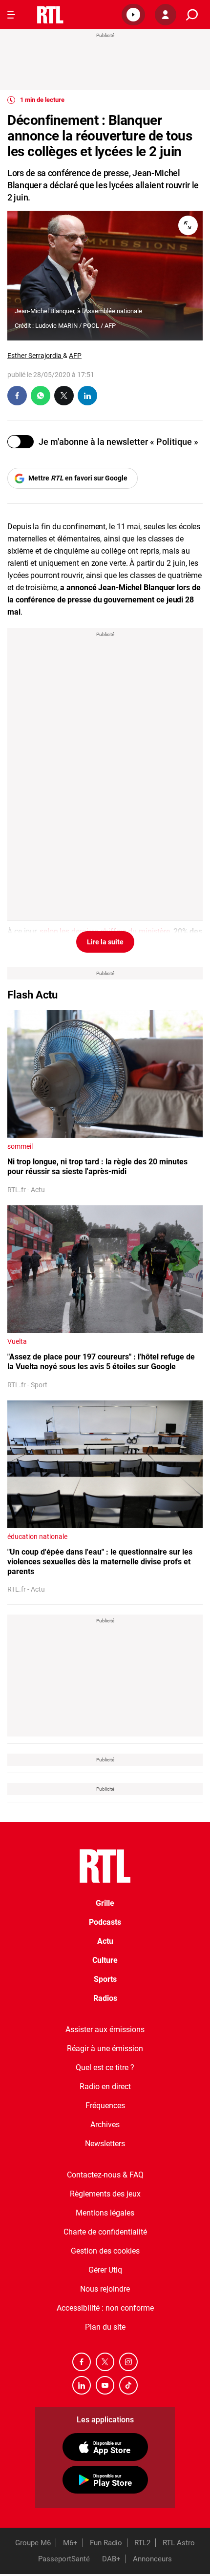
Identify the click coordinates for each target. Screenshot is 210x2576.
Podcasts (105, 1922)
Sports (105, 1979)
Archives (105, 2125)
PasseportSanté (64, 2559)
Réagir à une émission (105, 2048)
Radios (105, 1998)
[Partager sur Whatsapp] (41, 396)
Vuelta (17, 1341)
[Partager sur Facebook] (17, 396)
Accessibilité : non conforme (105, 2308)
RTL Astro (179, 2543)
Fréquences (105, 2106)
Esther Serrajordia (35, 356)
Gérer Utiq (105, 2270)
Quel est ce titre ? (105, 2067)
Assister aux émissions (105, 2029)
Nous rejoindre (105, 2289)
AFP (75, 356)
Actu (105, 1941)
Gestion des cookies (105, 2251)
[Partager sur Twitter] (64, 396)
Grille (105, 1903)
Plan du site (105, 2327)
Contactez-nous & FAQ (105, 2175)
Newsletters (105, 2144)
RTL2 (142, 2543)
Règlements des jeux (105, 2194)
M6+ (70, 2543)
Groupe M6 (33, 2543)
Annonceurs (152, 2559)
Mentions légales (105, 2213)
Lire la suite (105, 942)
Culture (105, 1960)
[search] (192, 15)
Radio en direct (105, 2087)
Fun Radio (106, 2543)
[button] (133, 15)
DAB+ (111, 2559)
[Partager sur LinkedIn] (87, 396)
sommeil (20, 1146)
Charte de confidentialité (105, 2232)
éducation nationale (37, 1537)
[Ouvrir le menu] (11, 15)
